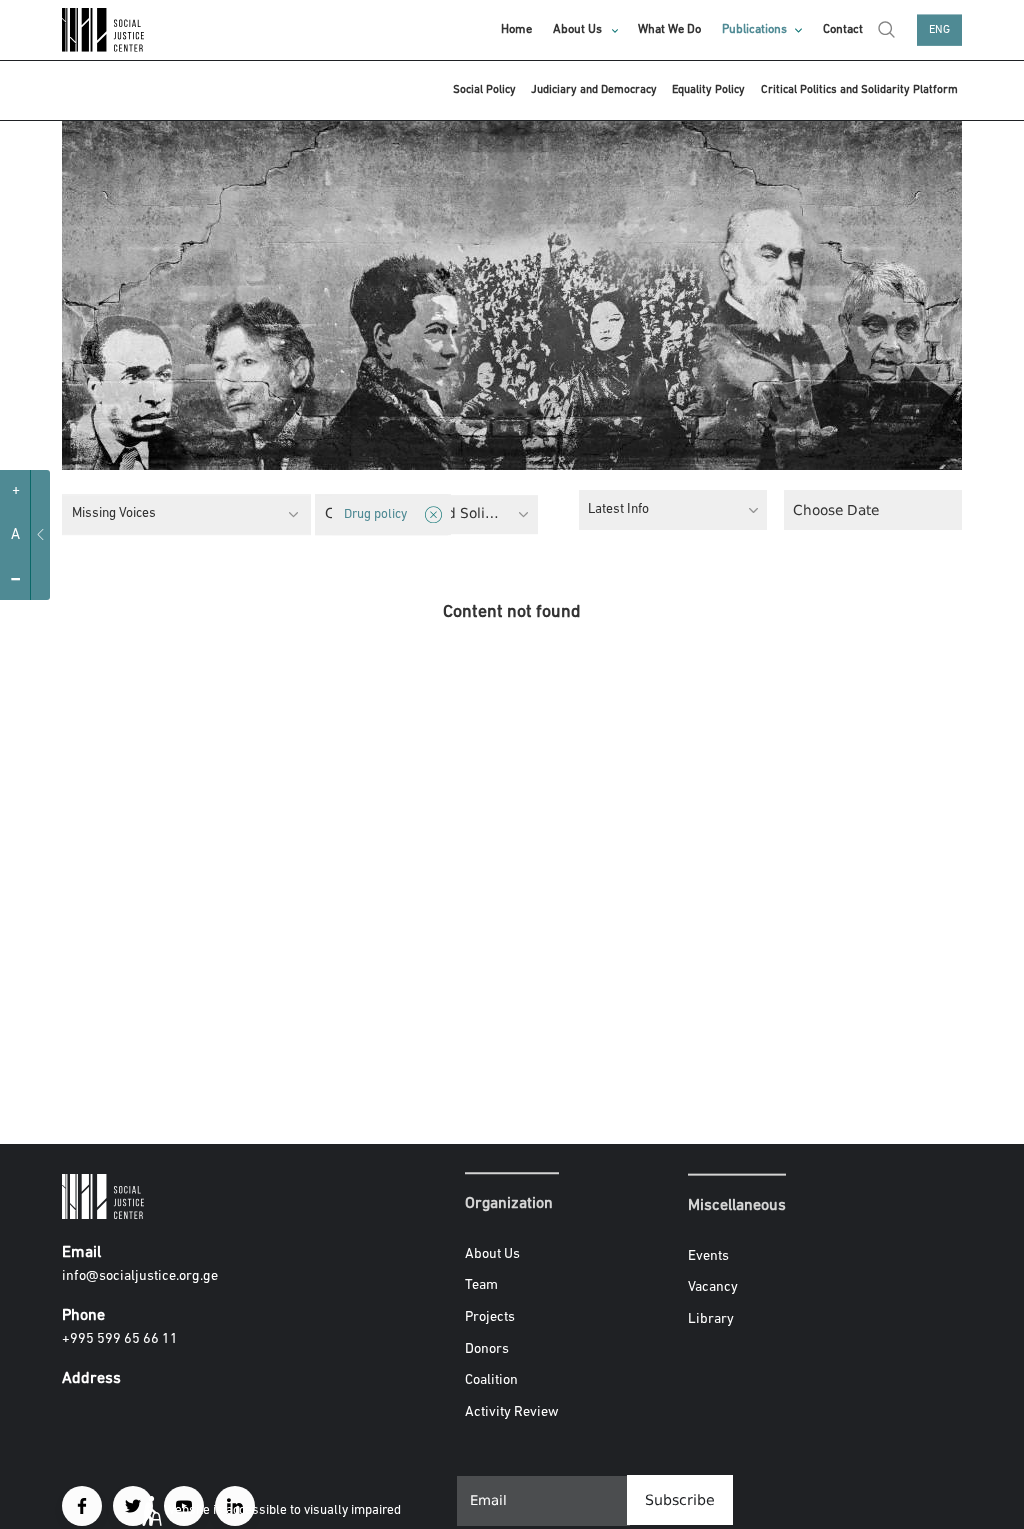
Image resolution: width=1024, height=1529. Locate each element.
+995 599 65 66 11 (120, 1339)
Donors (487, 1349)
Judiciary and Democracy (594, 90)
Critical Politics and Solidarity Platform (859, 90)
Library (711, 1319)
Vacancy (713, 1287)
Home (516, 30)
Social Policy (484, 90)
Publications (754, 30)
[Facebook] (82, 1506)
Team (481, 1286)
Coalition (491, 1380)
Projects (490, 1317)
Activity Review (512, 1412)
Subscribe (680, 1500)
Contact (843, 30)
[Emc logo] (106, 30)
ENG (939, 30)
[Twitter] (133, 1506)
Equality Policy (708, 90)
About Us (577, 30)
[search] (886, 30)
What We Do (669, 30)
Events (708, 1255)
